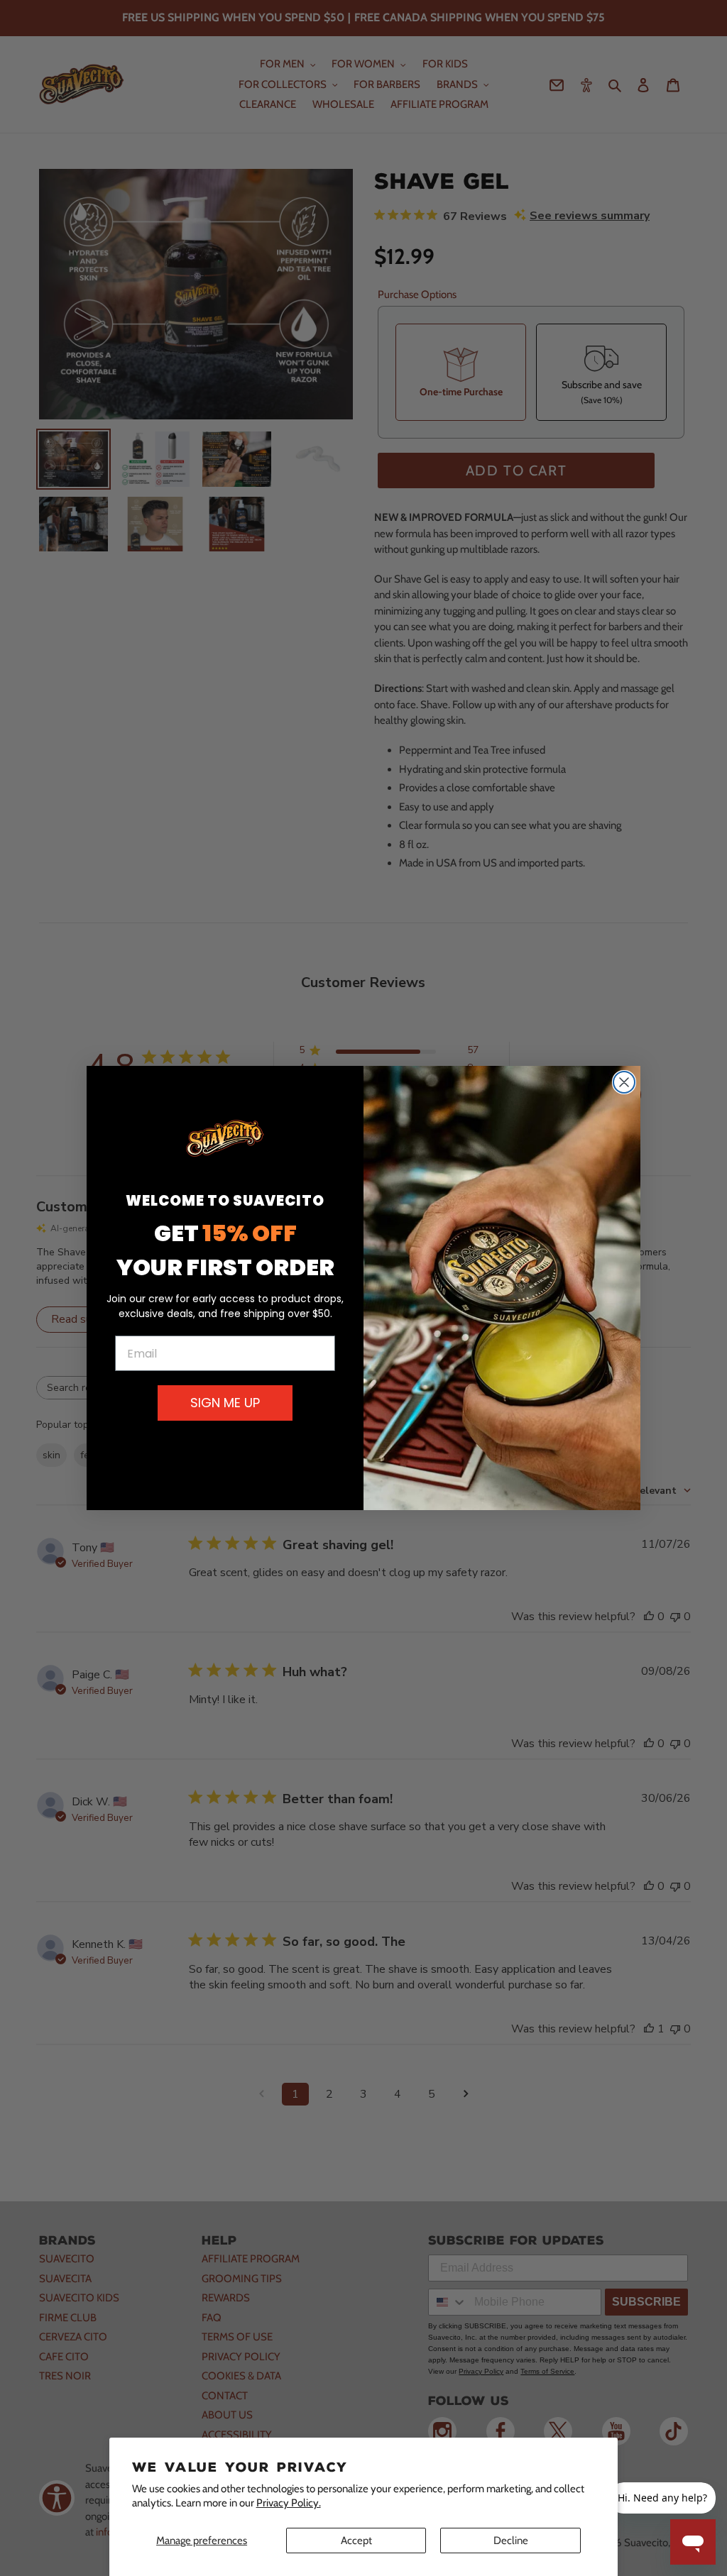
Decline (511, 2541)
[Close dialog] (624, 1082)
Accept (356, 2541)
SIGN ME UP (225, 1403)
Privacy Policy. (289, 2503)
